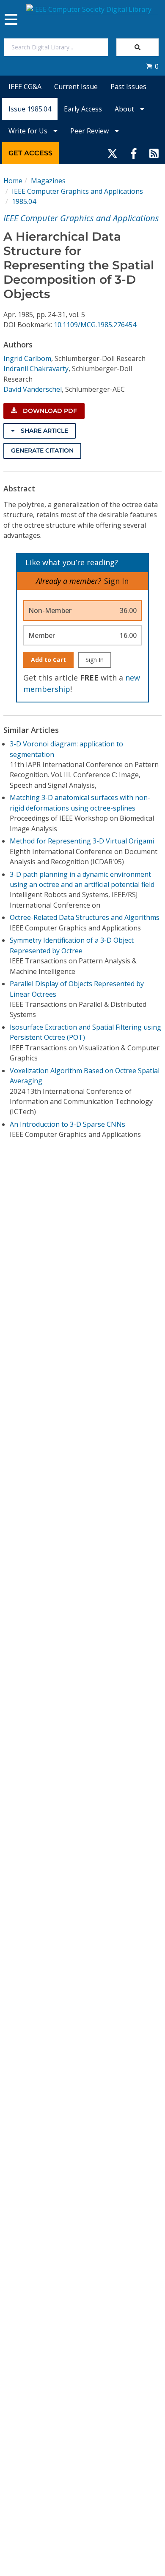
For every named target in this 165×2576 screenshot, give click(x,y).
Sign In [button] (116, 581)
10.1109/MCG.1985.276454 (95, 325)
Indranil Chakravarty (36, 369)
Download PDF (49, 411)
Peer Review (90, 131)
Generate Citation (42, 450)
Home (13, 181)
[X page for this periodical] (112, 153)
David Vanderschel (33, 389)
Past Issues (128, 87)
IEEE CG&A (25, 87)
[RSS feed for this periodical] (154, 153)
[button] (152, 66)
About (125, 109)
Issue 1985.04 (30, 109)
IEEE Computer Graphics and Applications (77, 191)
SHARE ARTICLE (44, 431)
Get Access (30, 153)
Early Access (83, 109)
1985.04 (24, 201)
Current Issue (76, 87)
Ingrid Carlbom (27, 358)
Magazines (48, 181)
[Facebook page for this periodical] (134, 153)
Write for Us (29, 131)
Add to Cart (48, 660)
